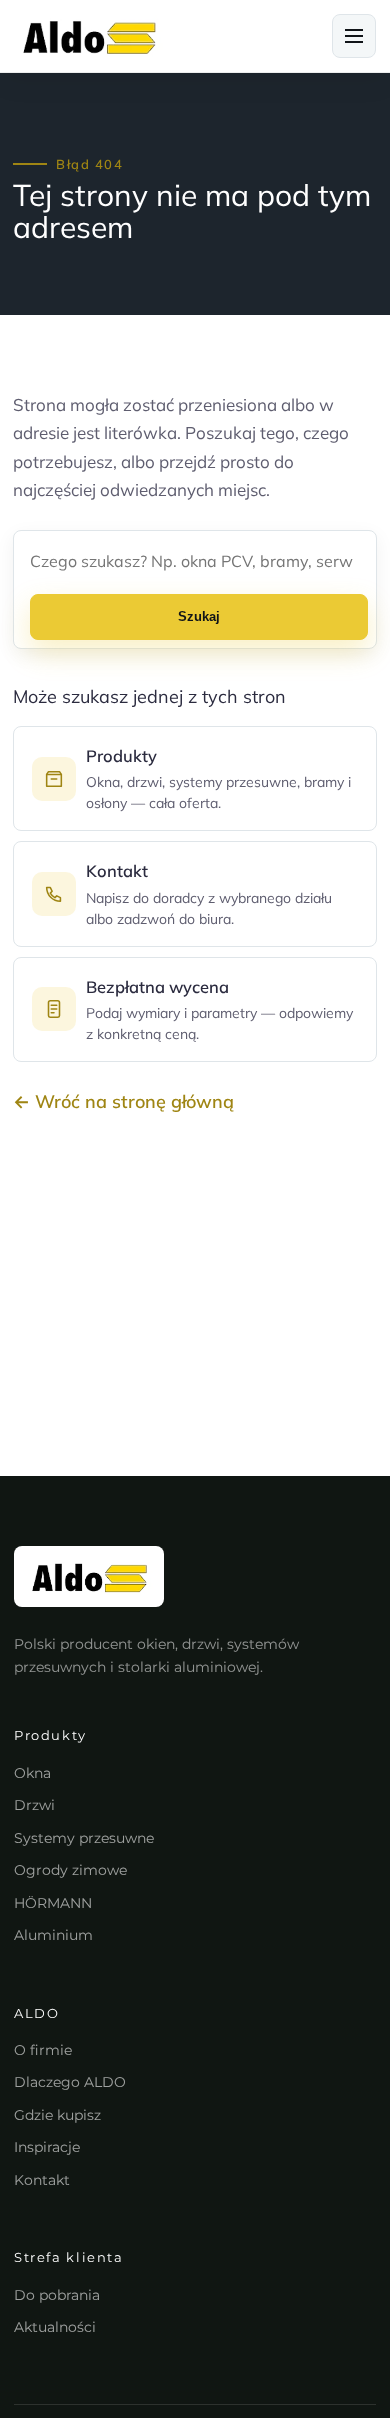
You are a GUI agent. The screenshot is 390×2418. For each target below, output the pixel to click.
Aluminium (53, 1935)
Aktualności (55, 2327)
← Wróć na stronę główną (123, 1101)
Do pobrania (57, 2295)
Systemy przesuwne (84, 1838)
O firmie (43, 2050)
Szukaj (199, 616)
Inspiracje (47, 2147)
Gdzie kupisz (57, 2115)
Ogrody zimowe (70, 1870)
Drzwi (34, 1805)
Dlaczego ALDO (70, 2082)
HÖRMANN (53, 1903)
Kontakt (42, 2180)
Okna (32, 1773)
